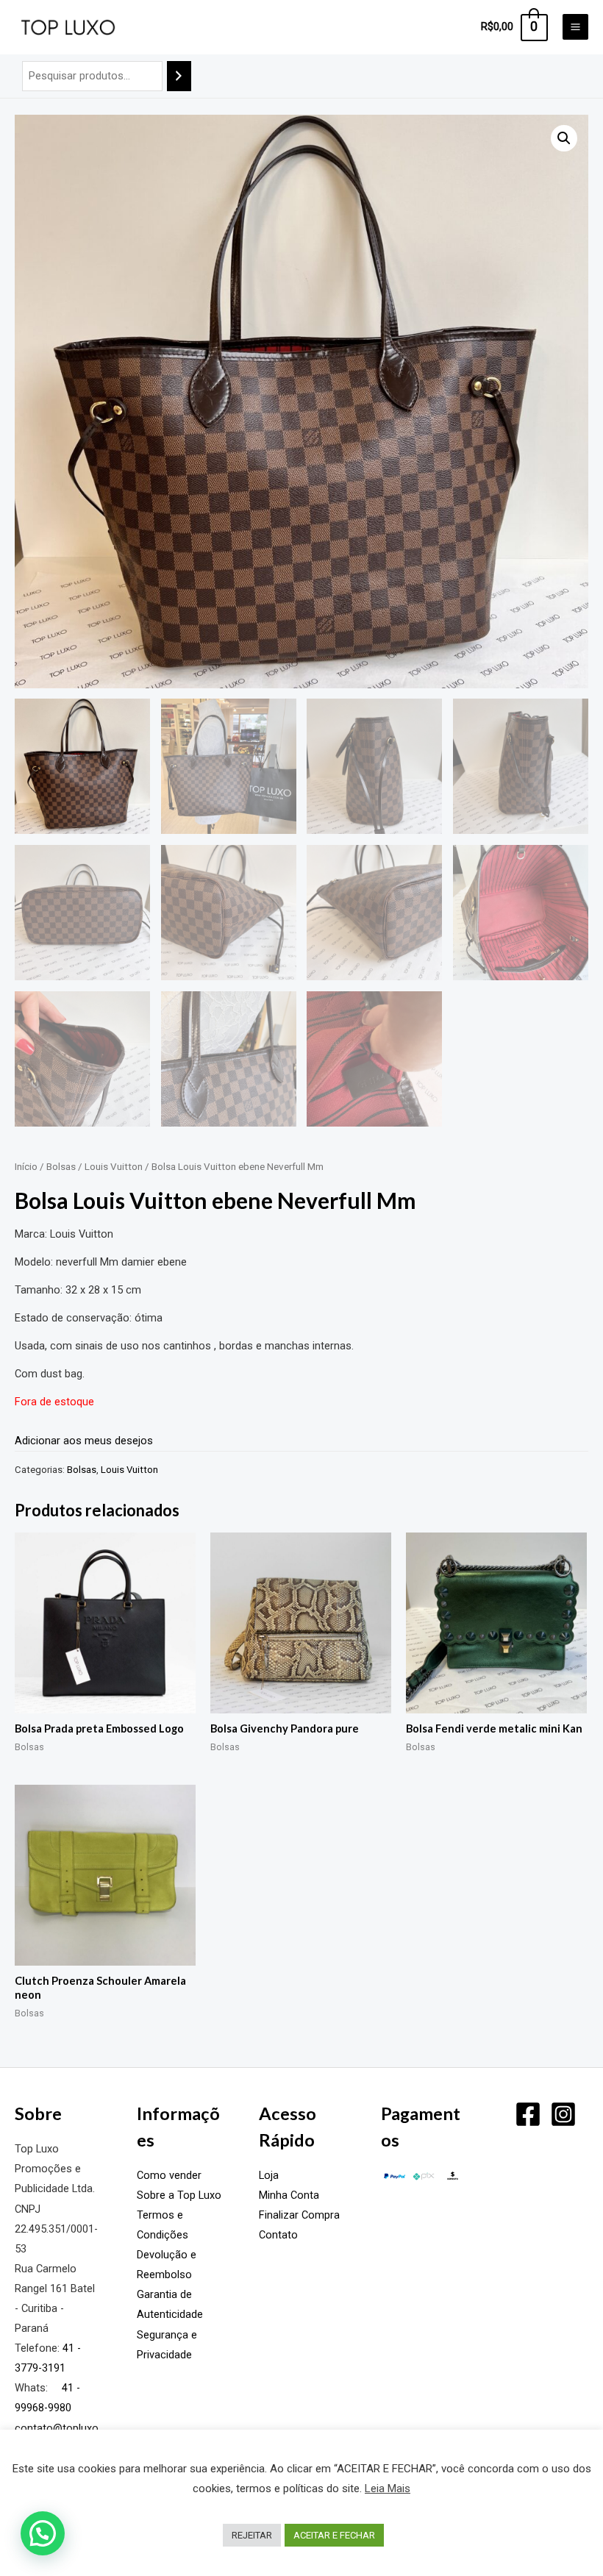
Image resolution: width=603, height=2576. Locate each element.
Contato (278, 2235)
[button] (564, 138)
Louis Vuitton (114, 1167)
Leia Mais (388, 2488)
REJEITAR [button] (252, 2535)
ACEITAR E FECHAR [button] (334, 2535)
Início (26, 1167)
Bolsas (61, 1167)
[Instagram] (563, 2114)
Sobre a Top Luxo (179, 2195)
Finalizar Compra (299, 2215)
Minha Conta (289, 2195)
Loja (269, 2175)
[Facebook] (528, 2114)
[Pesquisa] (179, 76)
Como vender (169, 2175)
